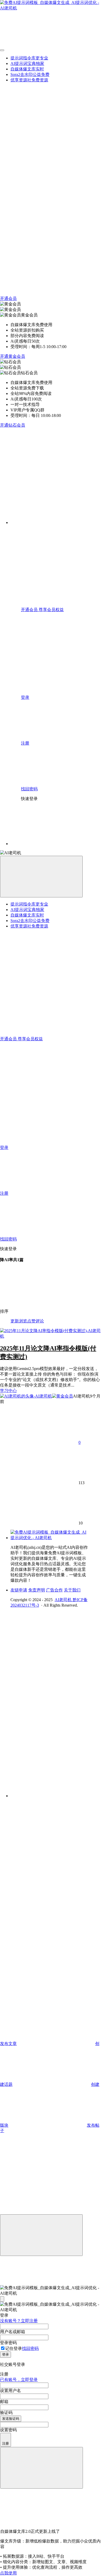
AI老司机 (64, 1600)
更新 (15, 1321)
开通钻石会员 (13, 425)
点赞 (31, 1321)
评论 (40, 1321)
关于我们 (72, 1590)
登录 (5, 2354)
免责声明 (37, 1590)
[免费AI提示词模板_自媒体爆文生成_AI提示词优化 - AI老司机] (50, 1538)
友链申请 (19, 1590)
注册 (5, 2443)
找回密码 (30, 2348)
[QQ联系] (56, 1698)
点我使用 (8, 2573)
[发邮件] (56, 1791)
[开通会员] (39, 1840)
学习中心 (8, 1391)
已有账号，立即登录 (19, 2380)
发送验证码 (11, 2419)
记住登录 (14, 2348)
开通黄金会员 (13, 356)
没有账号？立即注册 (19, 2321)
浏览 (23, 1321)
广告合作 (54, 1590)
